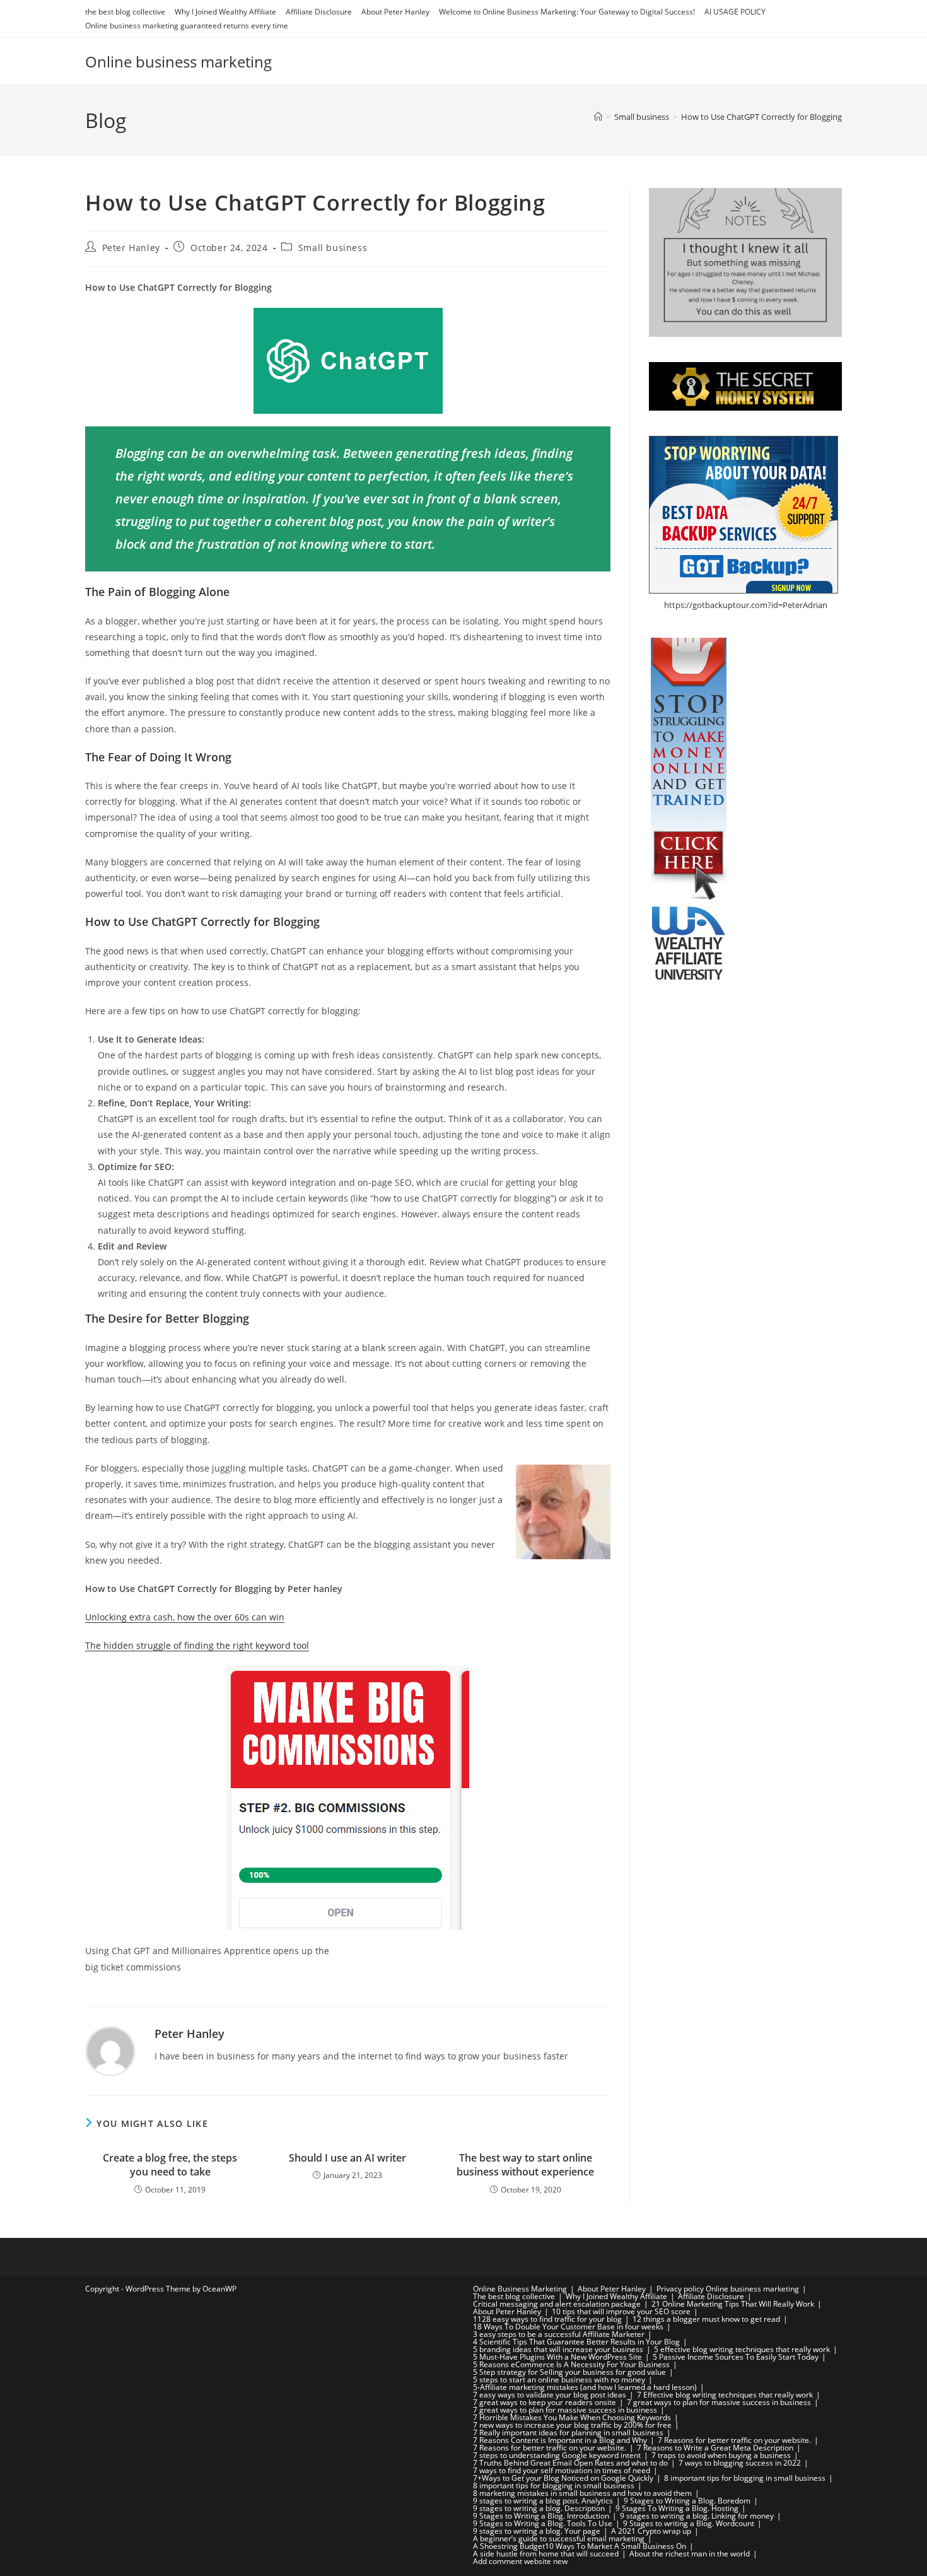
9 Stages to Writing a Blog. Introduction (541, 2516)
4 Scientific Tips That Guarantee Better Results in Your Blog (576, 2342)
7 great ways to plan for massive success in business (719, 2402)
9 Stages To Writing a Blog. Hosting (677, 2508)
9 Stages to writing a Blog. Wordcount (689, 2523)
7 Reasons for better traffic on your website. (734, 2440)
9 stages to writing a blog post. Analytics (543, 2501)
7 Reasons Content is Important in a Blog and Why (560, 2440)
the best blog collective (125, 12)
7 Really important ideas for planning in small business (568, 2433)
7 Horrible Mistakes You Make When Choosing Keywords (572, 2417)
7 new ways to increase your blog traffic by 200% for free (572, 2425)
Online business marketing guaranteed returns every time (187, 26)
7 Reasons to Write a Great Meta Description (715, 2448)
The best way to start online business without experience (525, 2165)
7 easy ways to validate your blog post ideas (550, 2395)
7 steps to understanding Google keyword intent (557, 2455)
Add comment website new (520, 2561)
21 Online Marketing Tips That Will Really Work (733, 2304)
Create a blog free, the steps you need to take (170, 2165)
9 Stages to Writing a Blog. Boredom (687, 2501)
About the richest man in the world (690, 2554)
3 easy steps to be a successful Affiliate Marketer (559, 2334)
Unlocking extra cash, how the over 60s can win (185, 1617)
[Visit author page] (110, 2050)
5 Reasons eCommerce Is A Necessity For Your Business (571, 2364)
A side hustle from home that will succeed (546, 2554)
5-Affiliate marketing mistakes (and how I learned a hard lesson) (585, 2387)
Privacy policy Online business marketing (728, 2289)
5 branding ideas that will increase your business (558, 2349)
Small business (333, 248)
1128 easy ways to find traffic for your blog (547, 2319)
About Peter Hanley (395, 12)
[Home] (598, 117)
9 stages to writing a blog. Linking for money (697, 2516)
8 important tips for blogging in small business (745, 2478)
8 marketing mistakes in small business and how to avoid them (582, 2493)
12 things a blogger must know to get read (706, 2319)
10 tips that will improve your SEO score (621, 2311)
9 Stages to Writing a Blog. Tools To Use (543, 2523)
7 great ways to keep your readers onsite (545, 2402)
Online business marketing (178, 61)
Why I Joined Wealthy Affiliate (225, 12)
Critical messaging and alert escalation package (557, 2304)
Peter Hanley (131, 248)
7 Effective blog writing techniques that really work (725, 2395)
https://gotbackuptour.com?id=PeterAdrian (746, 605)
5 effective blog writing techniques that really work (742, 2349)
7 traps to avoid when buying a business (721, 2455)
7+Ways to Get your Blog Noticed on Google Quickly (563, 2478)
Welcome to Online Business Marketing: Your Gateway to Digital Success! (567, 12)
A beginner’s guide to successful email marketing (559, 2538)
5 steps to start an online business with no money (559, 2380)
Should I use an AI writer (347, 2158)
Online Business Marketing (520, 2289)
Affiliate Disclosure (319, 12)
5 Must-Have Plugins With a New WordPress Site (557, 2357)
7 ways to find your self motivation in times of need (562, 2470)
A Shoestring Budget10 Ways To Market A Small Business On (580, 2546)
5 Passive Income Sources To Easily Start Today (736, 2357)
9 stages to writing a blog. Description (539, 2508)
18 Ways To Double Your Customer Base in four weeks (568, 2327)
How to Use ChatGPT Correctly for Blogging (761, 117)
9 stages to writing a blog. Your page (537, 2531)
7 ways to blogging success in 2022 (740, 2463)
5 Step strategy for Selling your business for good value (569, 2372)
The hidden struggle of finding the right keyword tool (197, 1645)
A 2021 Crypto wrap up (651, 2531)
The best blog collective (514, 2296)
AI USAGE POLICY (735, 12)
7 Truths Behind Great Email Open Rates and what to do (570, 2463)
